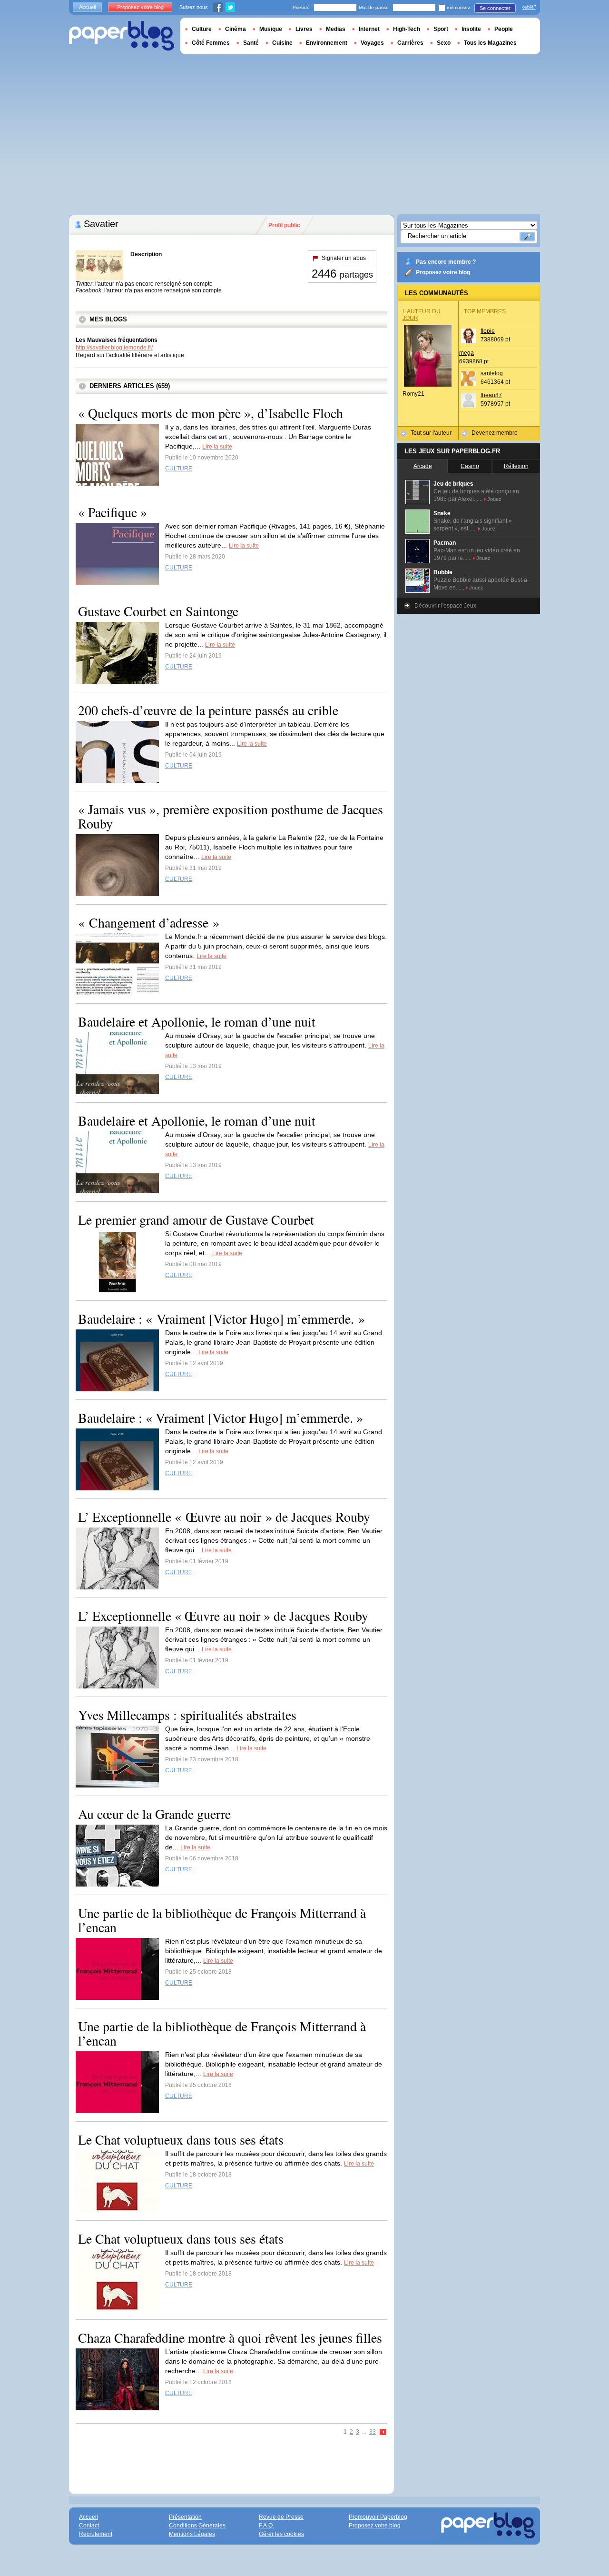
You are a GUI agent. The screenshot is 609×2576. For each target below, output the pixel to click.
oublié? (529, 7)
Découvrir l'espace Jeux (445, 606)
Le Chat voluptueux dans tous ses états (181, 2139)
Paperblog (122, 36)
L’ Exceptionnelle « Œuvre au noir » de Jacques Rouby (224, 1517)
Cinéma (236, 29)
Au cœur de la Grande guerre (154, 1814)
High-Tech (407, 29)
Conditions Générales (197, 2526)
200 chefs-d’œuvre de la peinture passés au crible (208, 710)
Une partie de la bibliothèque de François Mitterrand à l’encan (222, 1920)
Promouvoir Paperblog (378, 2517)
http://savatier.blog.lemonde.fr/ (114, 348)
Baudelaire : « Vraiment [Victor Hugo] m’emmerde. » (221, 1318)
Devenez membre (495, 433)
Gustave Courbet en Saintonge (158, 611)
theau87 (491, 395)
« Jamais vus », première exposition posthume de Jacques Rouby (231, 816)
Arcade (423, 466)
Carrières (410, 43)
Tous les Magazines (490, 43)
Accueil (87, 7)
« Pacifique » (113, 512)
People (504, 29)
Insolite (471, 29)
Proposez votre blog (443, 272)
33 (373, 2432)
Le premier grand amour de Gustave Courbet (196, 1219)
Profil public (284, 225)
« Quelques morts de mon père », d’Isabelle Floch (211, 413)
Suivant (383, 2432)
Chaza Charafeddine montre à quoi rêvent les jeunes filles (230, 2337)
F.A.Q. (266, 2526)
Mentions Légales (192, 2534)
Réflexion (516, 466)
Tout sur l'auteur (431, 433)
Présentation (185, 2517)
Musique (271, 29)
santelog (492, 373)
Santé (251, 43)
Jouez (494, 499)
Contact (89, 2526)
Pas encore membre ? (446, 262)
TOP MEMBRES (485, 311)
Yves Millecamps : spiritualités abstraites (187, 1715)
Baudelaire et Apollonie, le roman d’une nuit (197, 1021)
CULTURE (179, 469)
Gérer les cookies (281, 2534)
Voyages (372, 43)
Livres (304, 29)
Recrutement (96, 2534)
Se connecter (495, 8)
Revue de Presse (281, 2517)
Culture (202, 29)
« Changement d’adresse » (149, 922)
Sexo (444, 43)
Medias (336, 29)
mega (467, 353)
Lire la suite (217, 447)
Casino (470, 466)
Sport (441, 29)
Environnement (327, 43)
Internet (369, 29)
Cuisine (282, 43)
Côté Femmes (211, 43)
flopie (488, 331)
